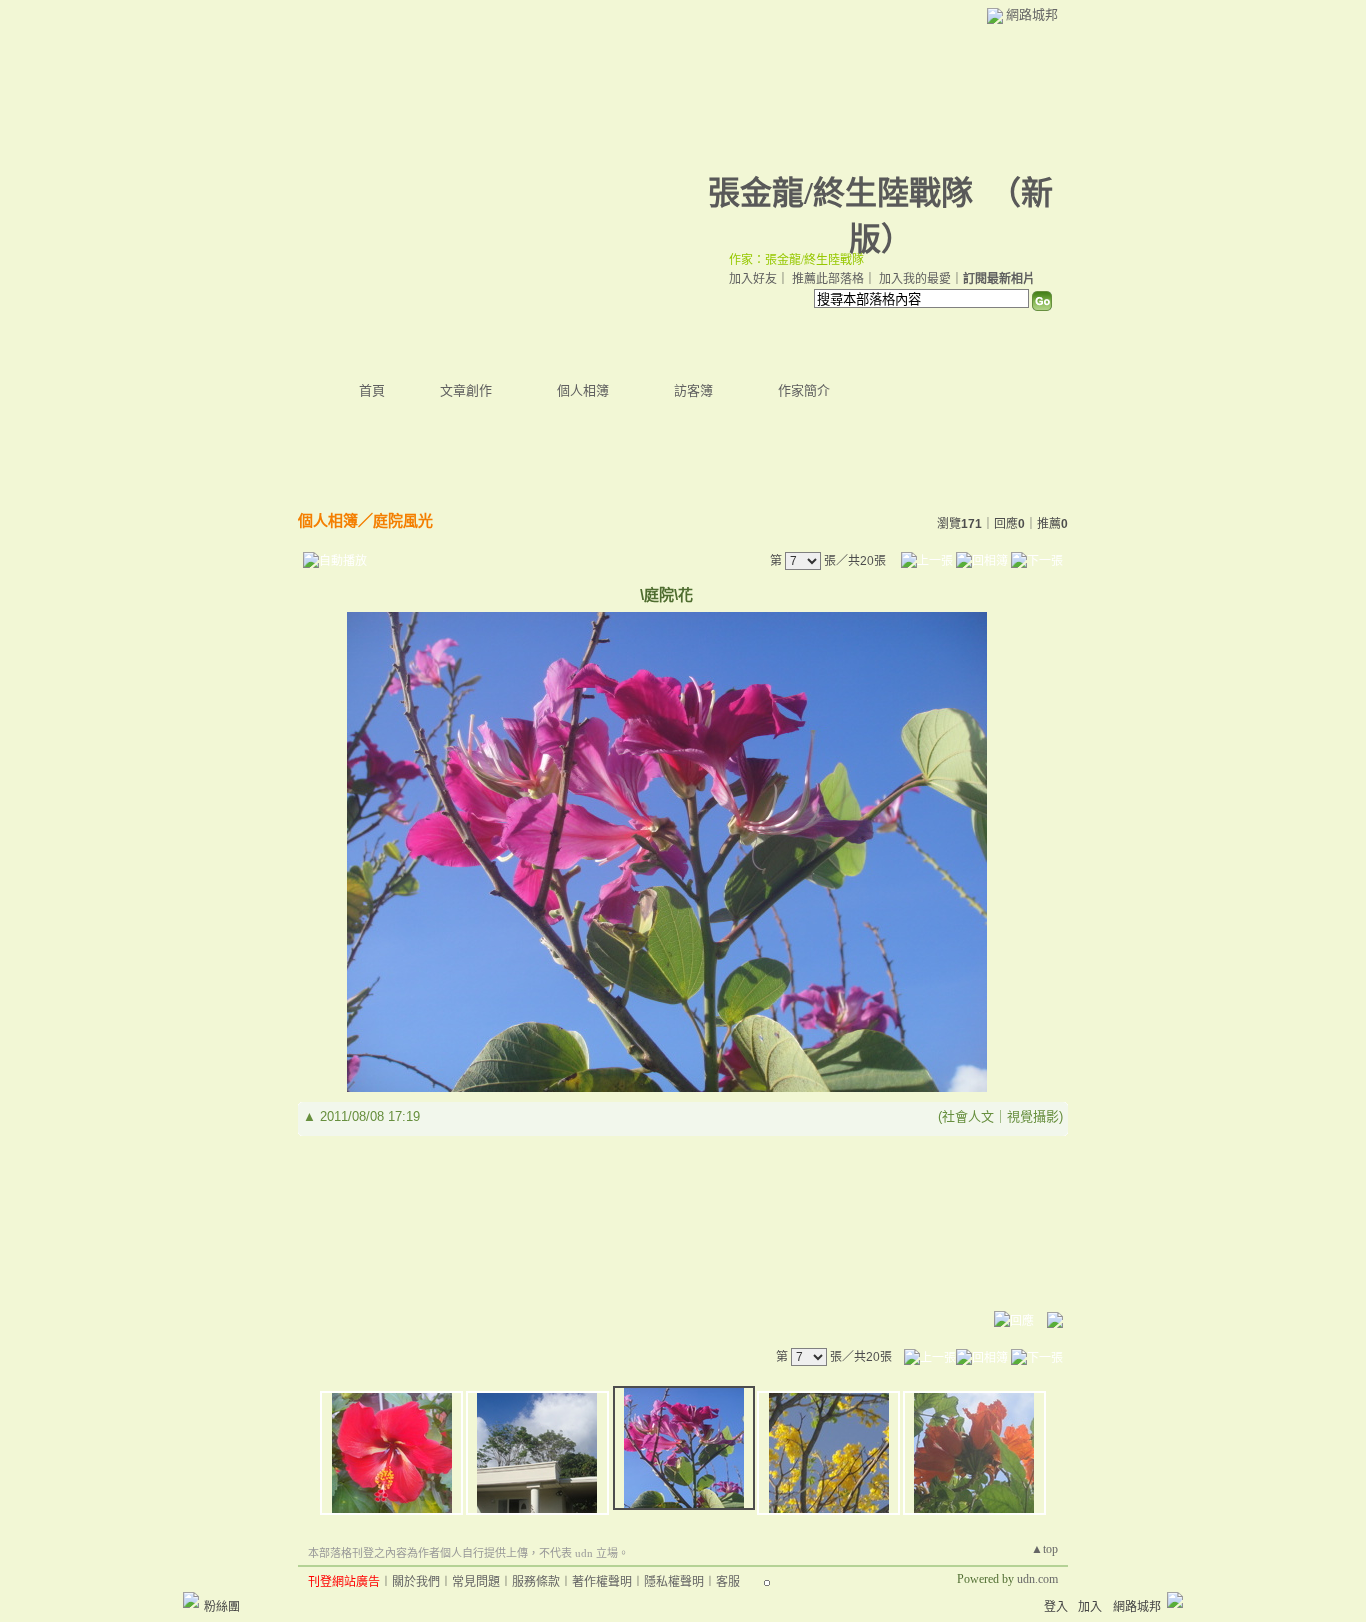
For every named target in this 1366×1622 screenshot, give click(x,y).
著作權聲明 (602, 1582)
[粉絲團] (191, 1600)
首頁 (372, 390)
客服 (728, 1582)
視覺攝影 (1033, 1116)
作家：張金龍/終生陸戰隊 (796, 260)
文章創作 (466, 390)
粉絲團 (222, 1607)
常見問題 (476, 1582)
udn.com (1037, 1579)
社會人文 (968, 1116)
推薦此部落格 (828, 279)
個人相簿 (583, 390)
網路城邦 (1032, 14)
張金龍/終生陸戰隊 (840, 193)
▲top (1044, 1549)
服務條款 (536, 1582)
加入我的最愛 (915, 279)
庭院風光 (403, 520)
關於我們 (416, 1582)
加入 (1090, 1607)
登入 (1056, 1607)
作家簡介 (804, 390)
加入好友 (753, 279)
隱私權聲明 (674, 1582)
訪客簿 (693, 390)
